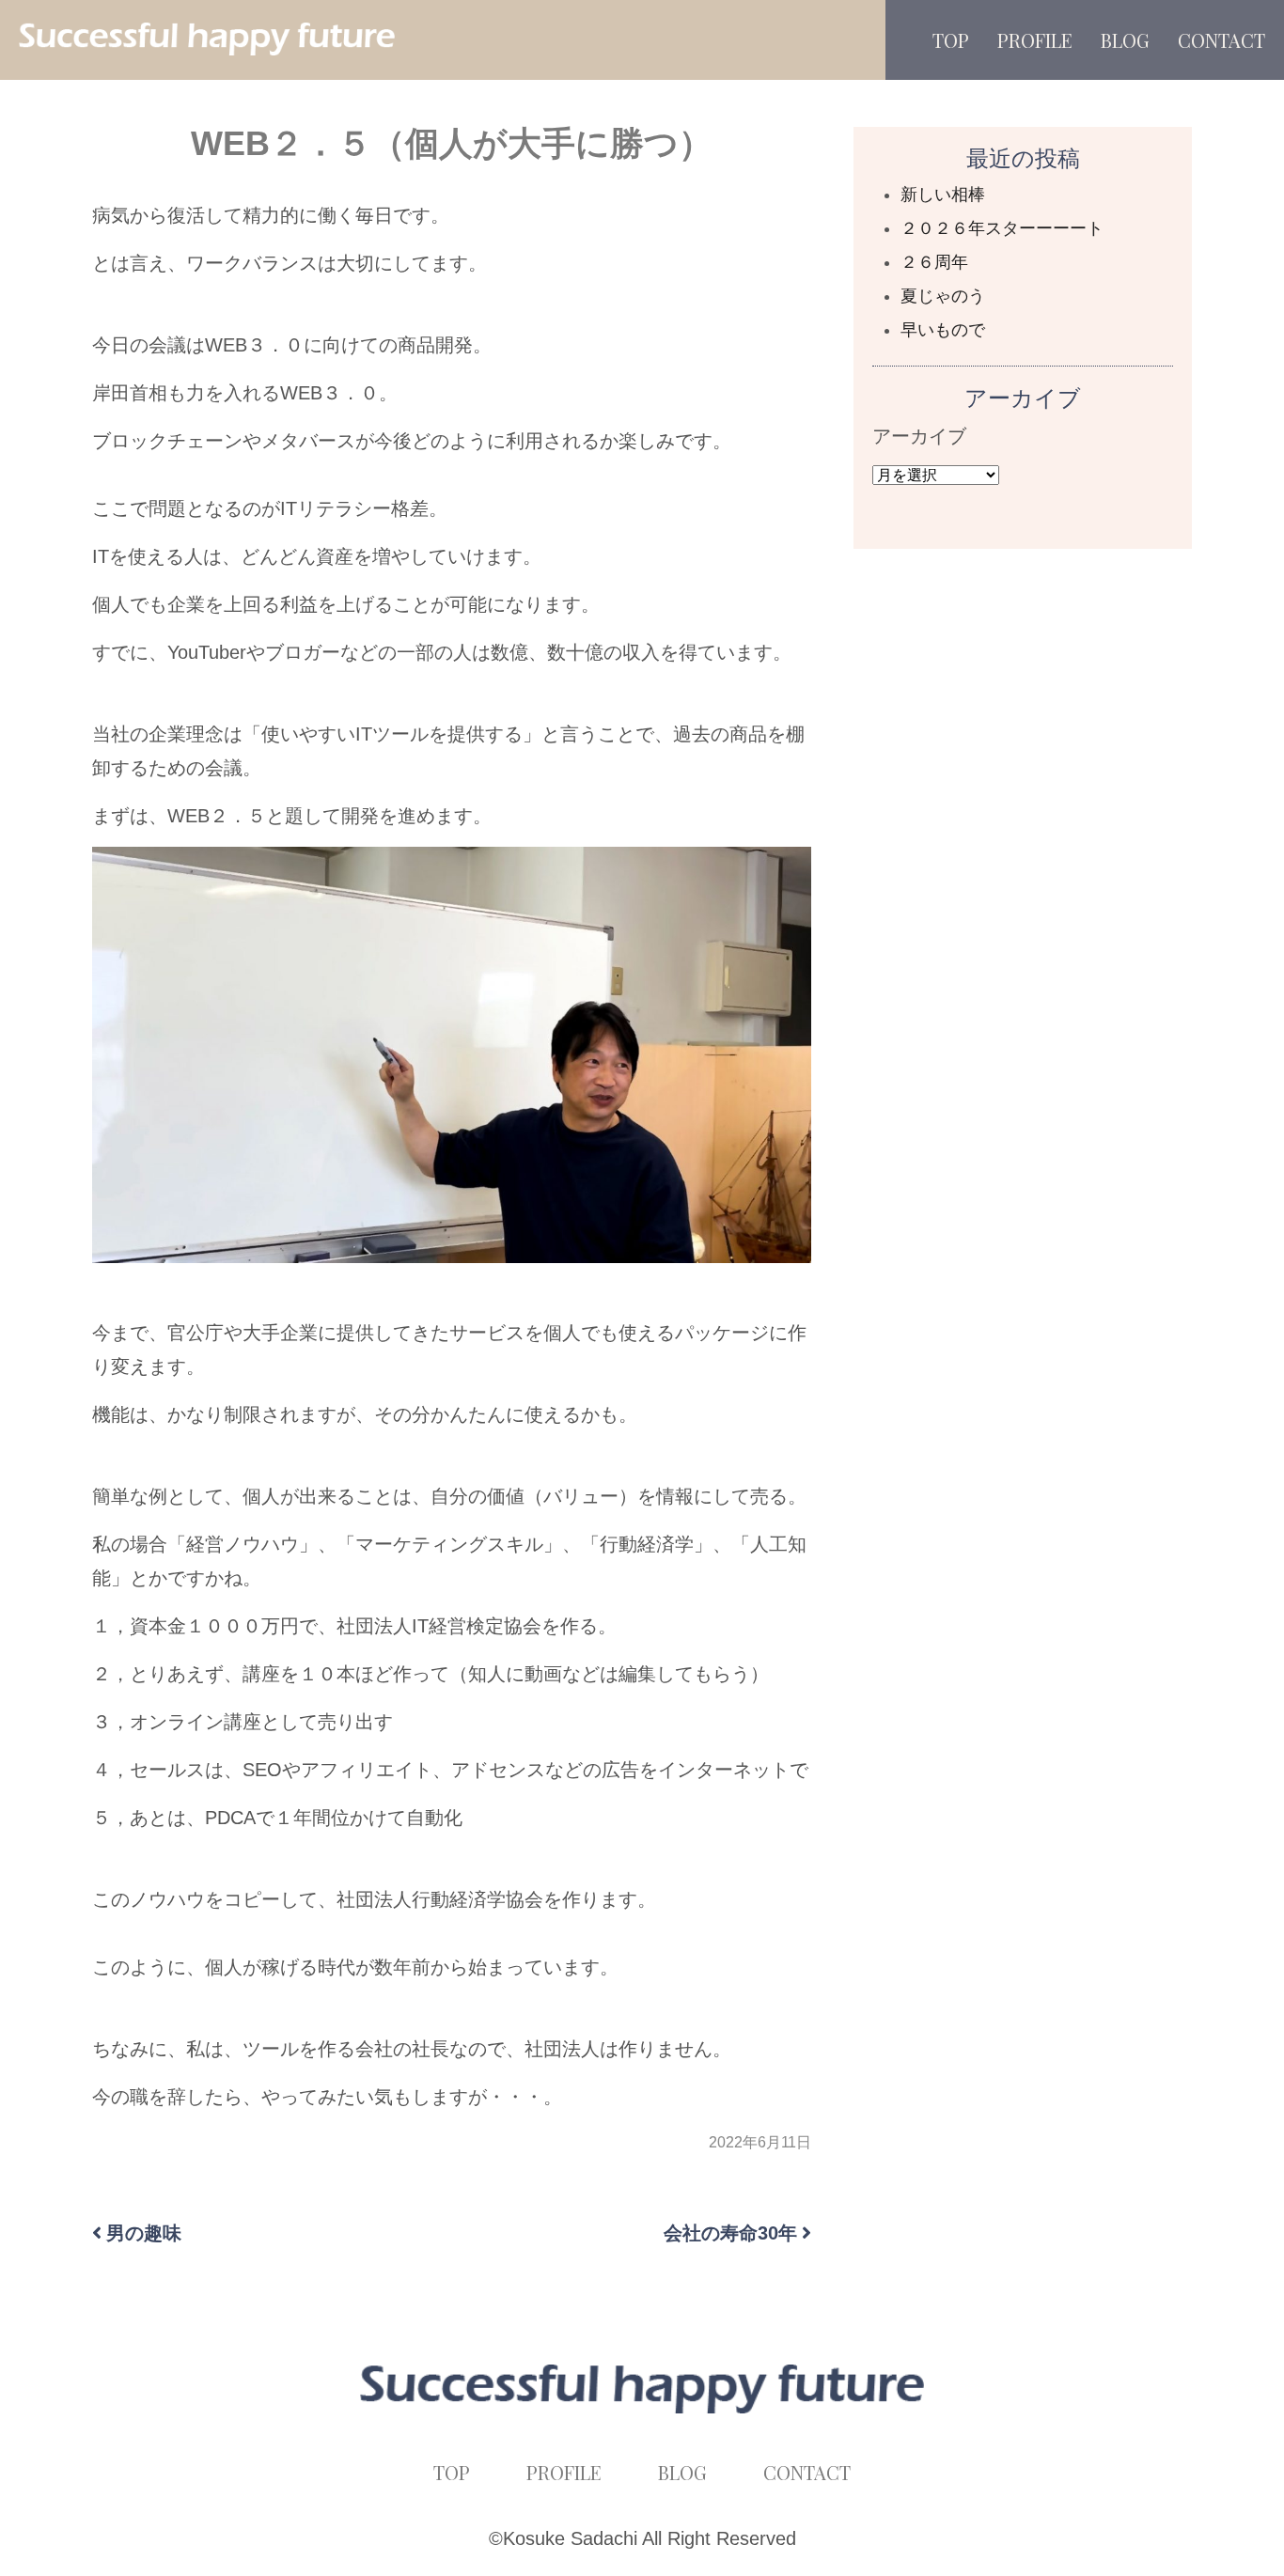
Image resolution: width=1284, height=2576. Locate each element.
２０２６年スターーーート (1002, 228)
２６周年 (934, 262)
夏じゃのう (943, 296)
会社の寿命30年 (730, 2233)
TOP (951, 40)
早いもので (943, 330)
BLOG (1125, 40)
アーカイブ (919, 436)
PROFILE (1035, 40)
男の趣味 (144, 2233)
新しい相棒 (943, 195)
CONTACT (1221, 40)
